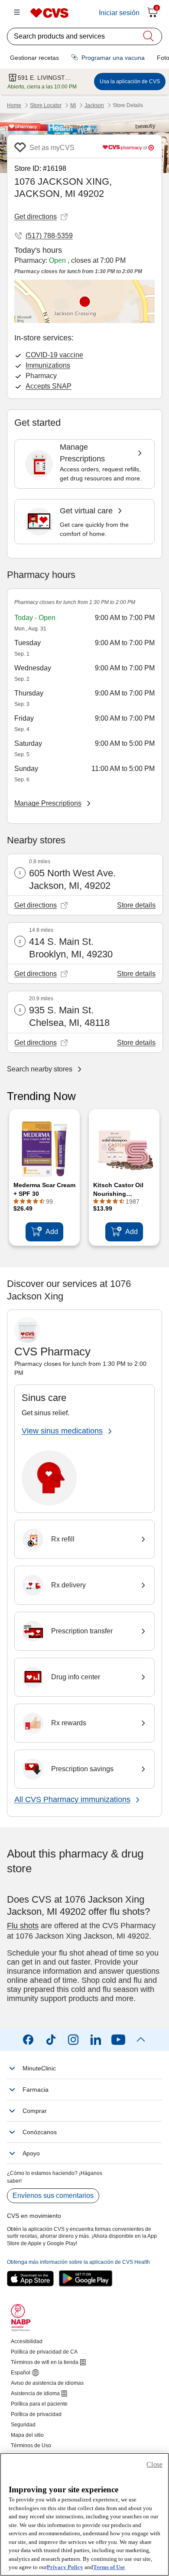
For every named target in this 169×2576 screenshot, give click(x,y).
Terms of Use (109, 2567)
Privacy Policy (65, 2567)
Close (154, 2464)
